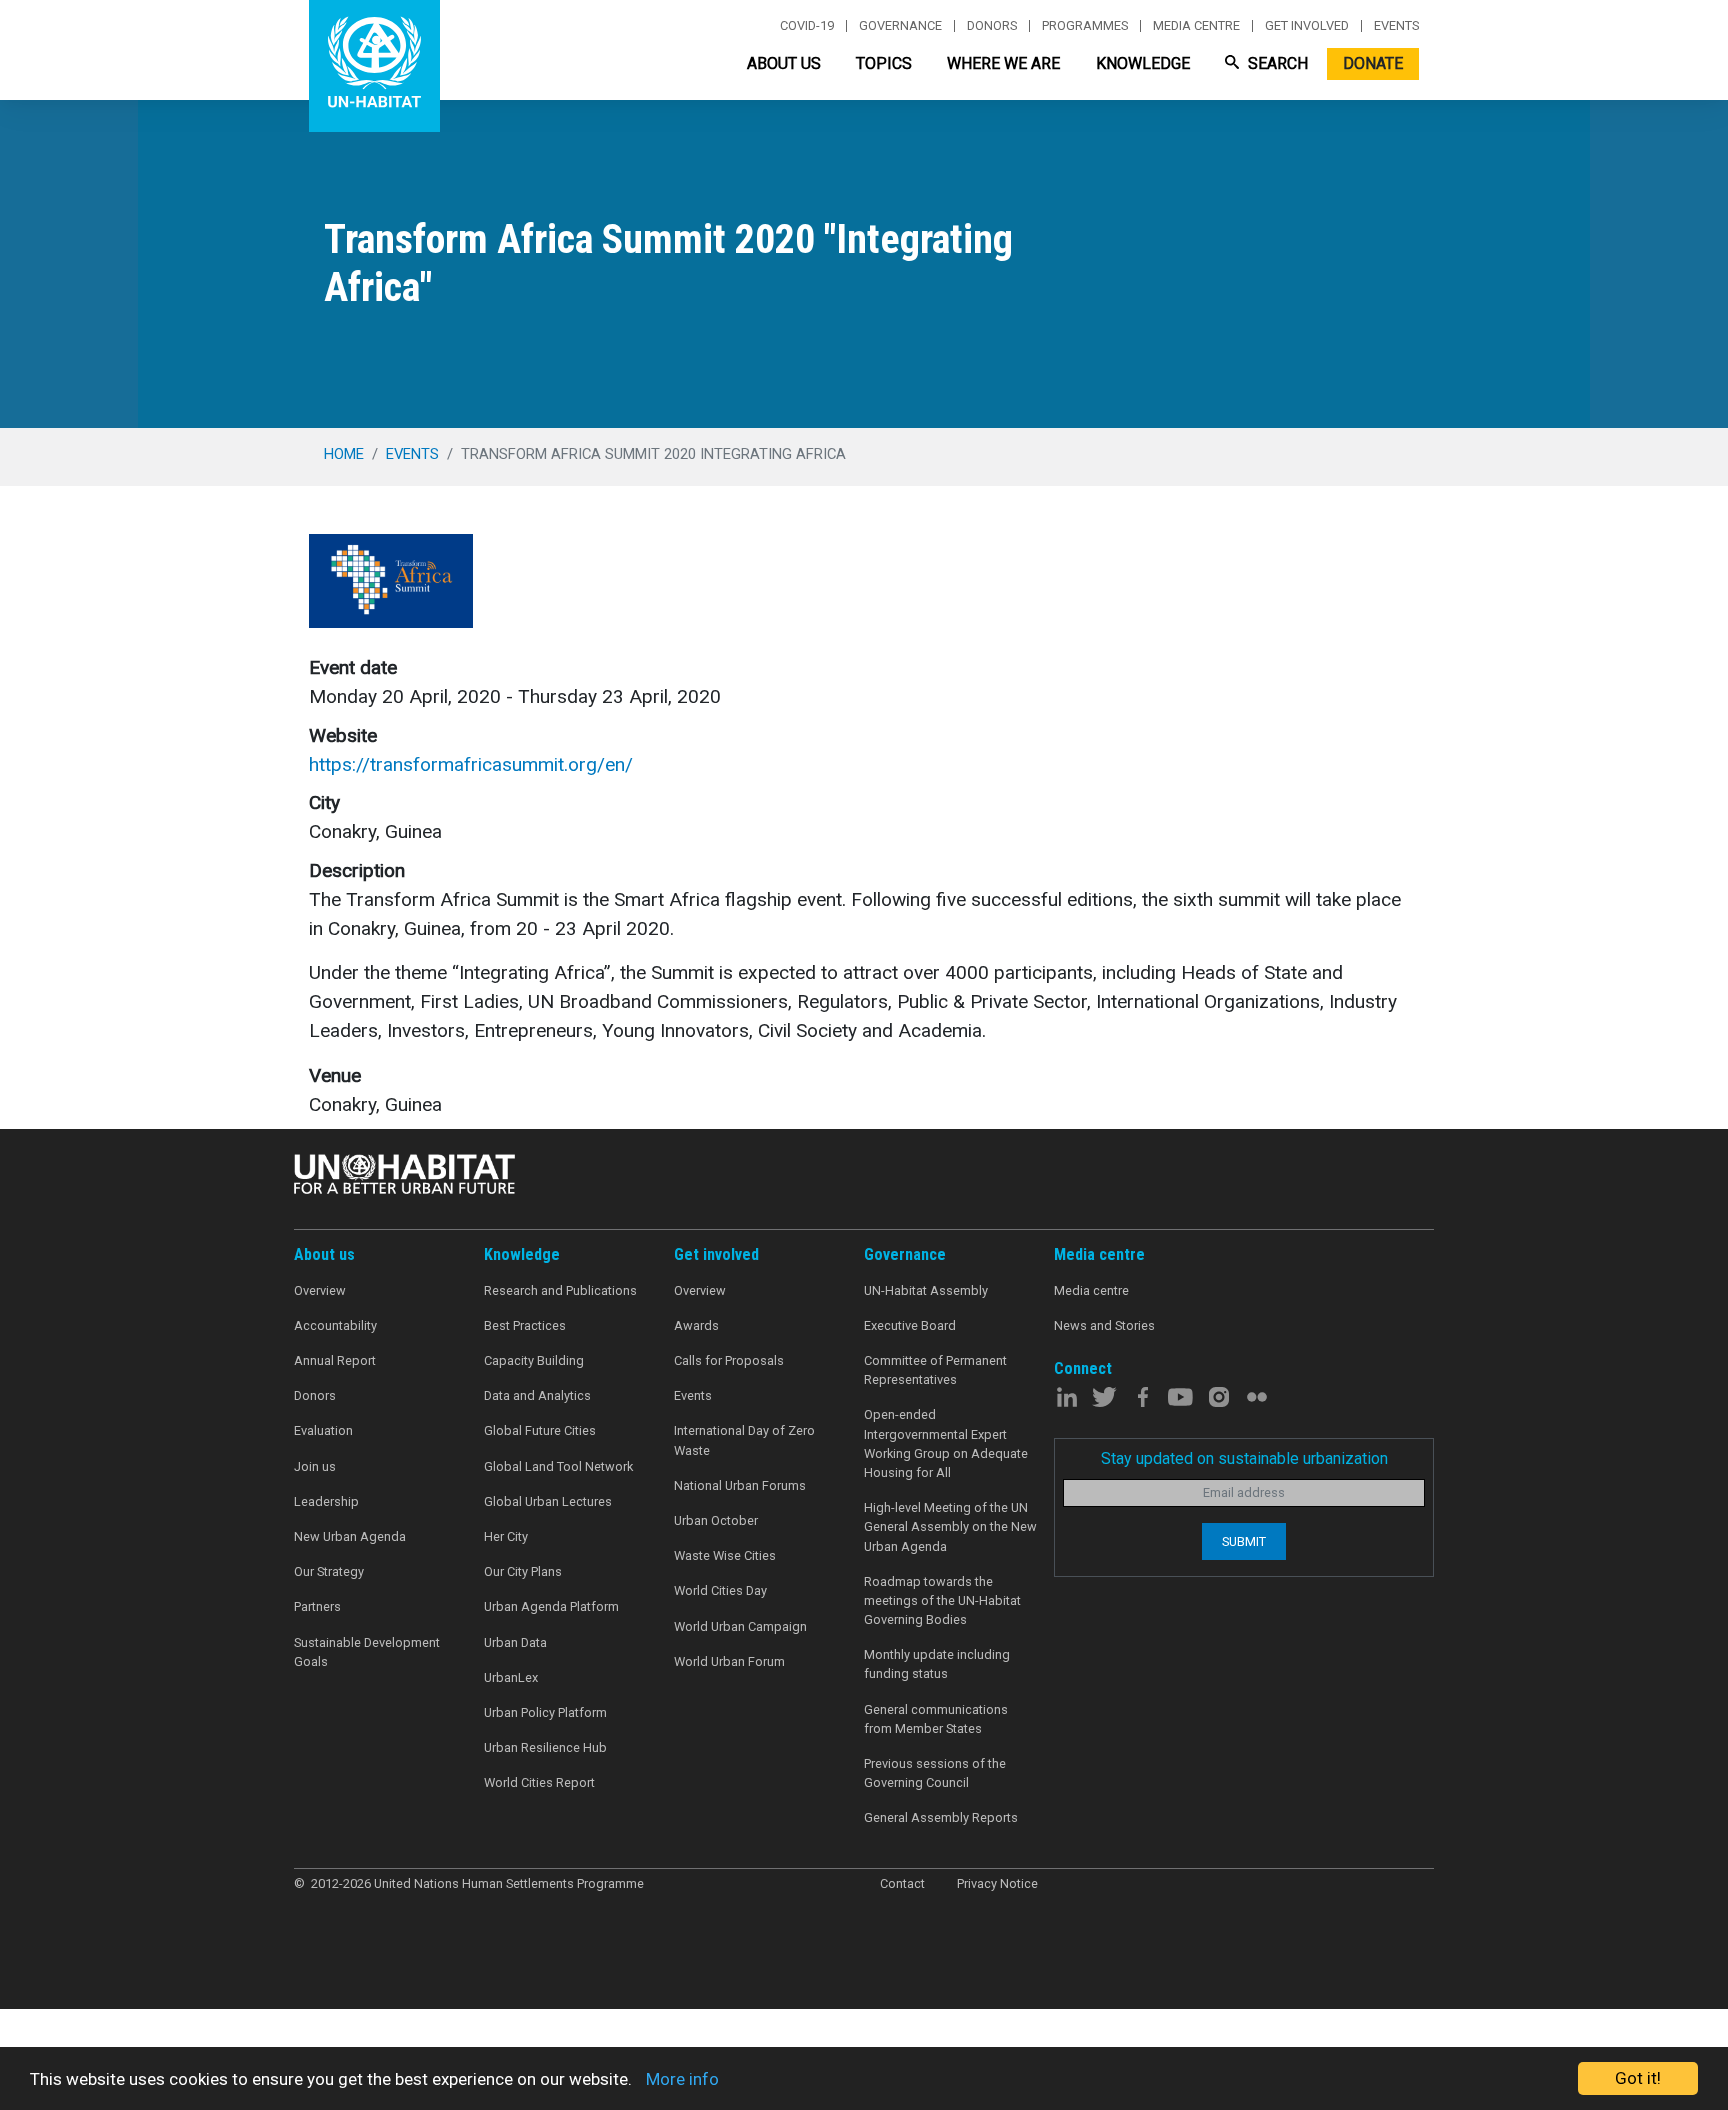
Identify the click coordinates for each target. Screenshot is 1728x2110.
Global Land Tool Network (558, 1466)
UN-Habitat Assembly (926, 1290)
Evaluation (323, 1430)
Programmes (1085, 26)
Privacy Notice (997, 1883)
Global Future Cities (540, 1430)
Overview (320, 1290)
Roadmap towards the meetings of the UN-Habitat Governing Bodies (942, 1600)
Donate (1373, 63)
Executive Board (910, 1325)
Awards (696, 1325)
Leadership (326, 1501)
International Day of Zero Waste (744, 1440)
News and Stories (1104, 1325)
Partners (317, 1606)
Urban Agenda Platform (551, 1606)
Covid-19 (807, 26)
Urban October (716, 1520)
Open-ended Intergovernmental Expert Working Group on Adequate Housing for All (946, 1443)
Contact (902, 1883)
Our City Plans (523, 1571)
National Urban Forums (740, 1485)
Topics (884, 63)
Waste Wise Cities (725, 1555)
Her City (506, 1536)
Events (1396, 26)
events (412, 454)
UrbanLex (511, 1677)
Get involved (1307, 26)
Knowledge (1143, 63)
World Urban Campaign (740, 1626)
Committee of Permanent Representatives (935, 1370)
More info (682, 2079)
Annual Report (335, 1360)
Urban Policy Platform (545, 1712)
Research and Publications (560, 1290)
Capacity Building (534, 1360)
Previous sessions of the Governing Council (935, 1773)
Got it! (1638, 2078)
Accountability (335, 1325)
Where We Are (1003, 63)
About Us (784, 63)
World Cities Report (539, 1782)
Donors (992, 26)
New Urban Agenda (350, 1536)
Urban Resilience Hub (545, 1747)
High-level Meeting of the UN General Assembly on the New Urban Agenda (950, 1526)
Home (344, 454)
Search (1276, 63)
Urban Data (515, 1642)
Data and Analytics (537, 1395)
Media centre (1196, 26)
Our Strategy (329, 1571)
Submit (1244, 1541)
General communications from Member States (936, 1719)
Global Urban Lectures (548, 1501)
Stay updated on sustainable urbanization (1244, 1458)
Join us (315, 1466)
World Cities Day (720, 1590)
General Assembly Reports (941, 1817)
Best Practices (525, 1325)
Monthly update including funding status (937, 1664)
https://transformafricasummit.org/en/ (471, 764)
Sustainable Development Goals (367, 1652)
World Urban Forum (729, 1661)
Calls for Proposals (729, 1360)
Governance (900, 26)
